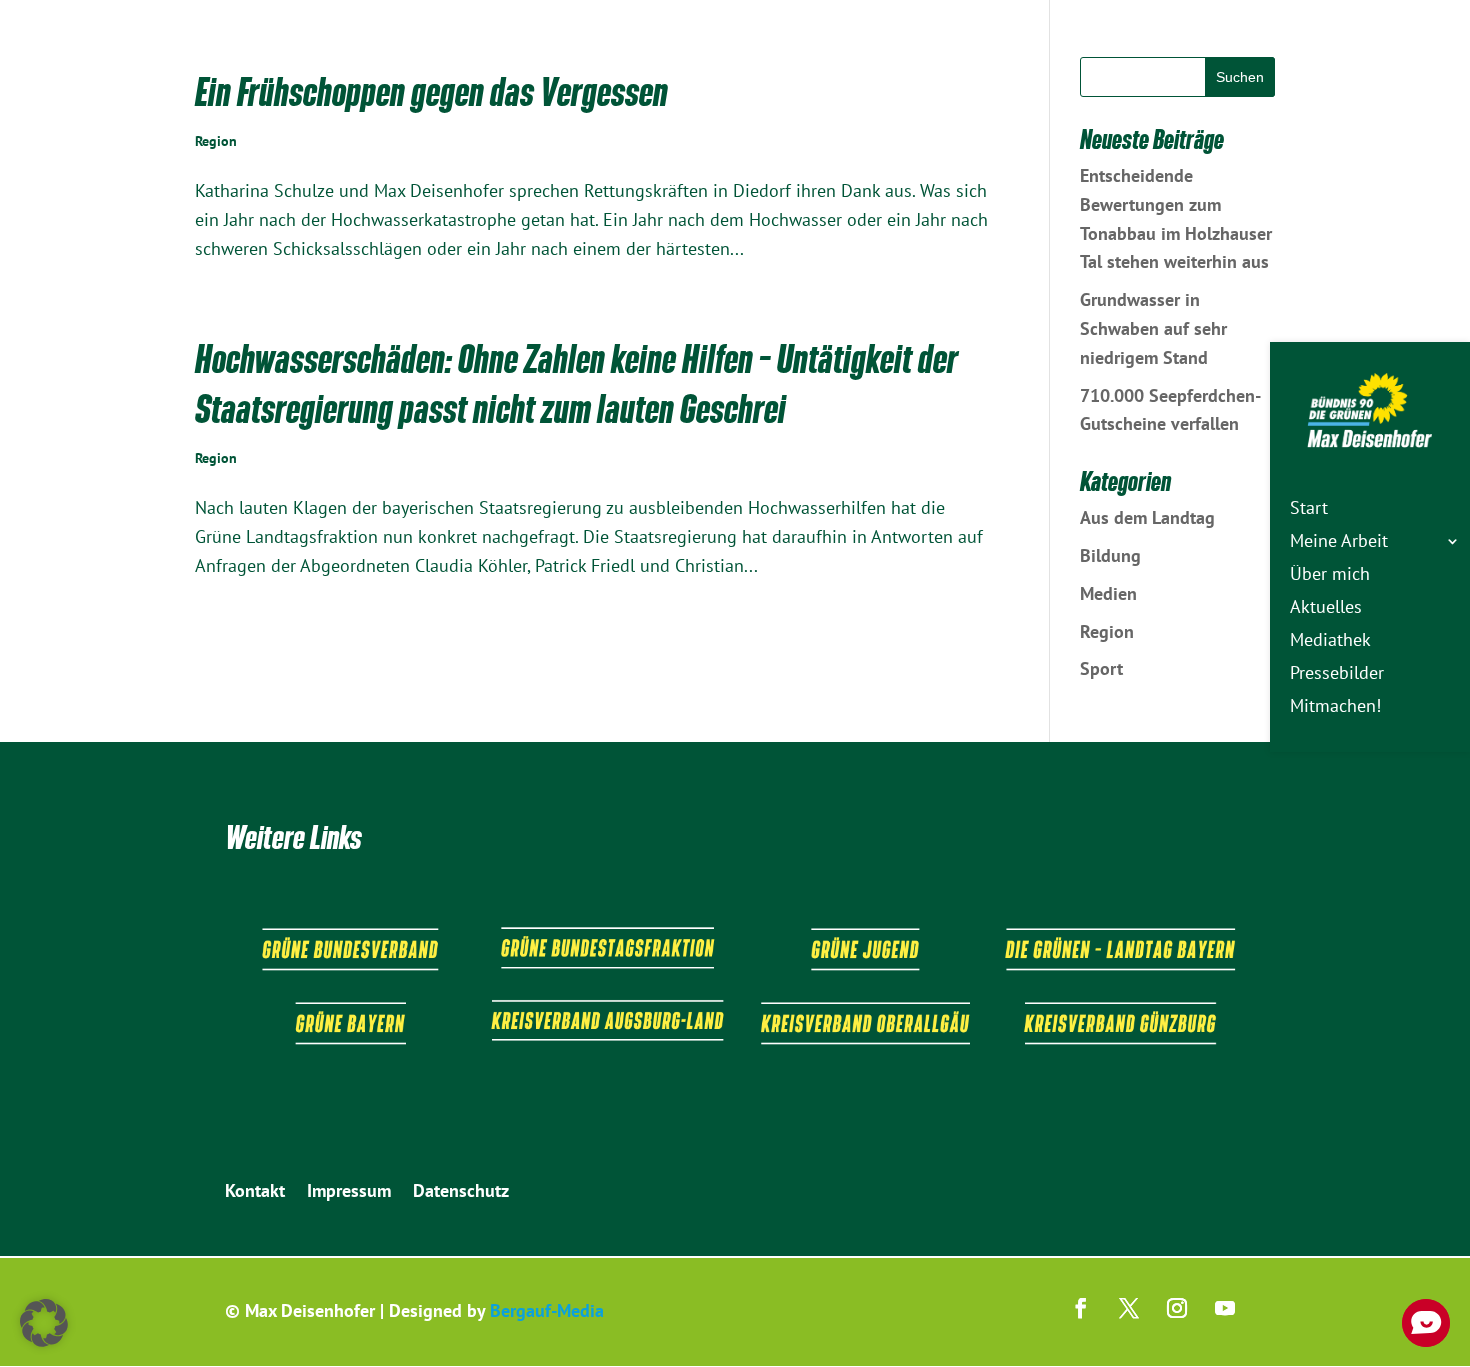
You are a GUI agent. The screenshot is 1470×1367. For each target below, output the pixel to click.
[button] (44, 1323)
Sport (1101, 668)
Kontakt (255, 1193)
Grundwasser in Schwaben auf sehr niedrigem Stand (1153, 328)
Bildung (1110, 555)
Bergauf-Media (547, 1310)
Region (216, 141)
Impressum (349, 1193)
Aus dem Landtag (1147, 517)
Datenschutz (461, 1193)
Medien (1108, 593)
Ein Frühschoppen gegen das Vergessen (431, 92)
